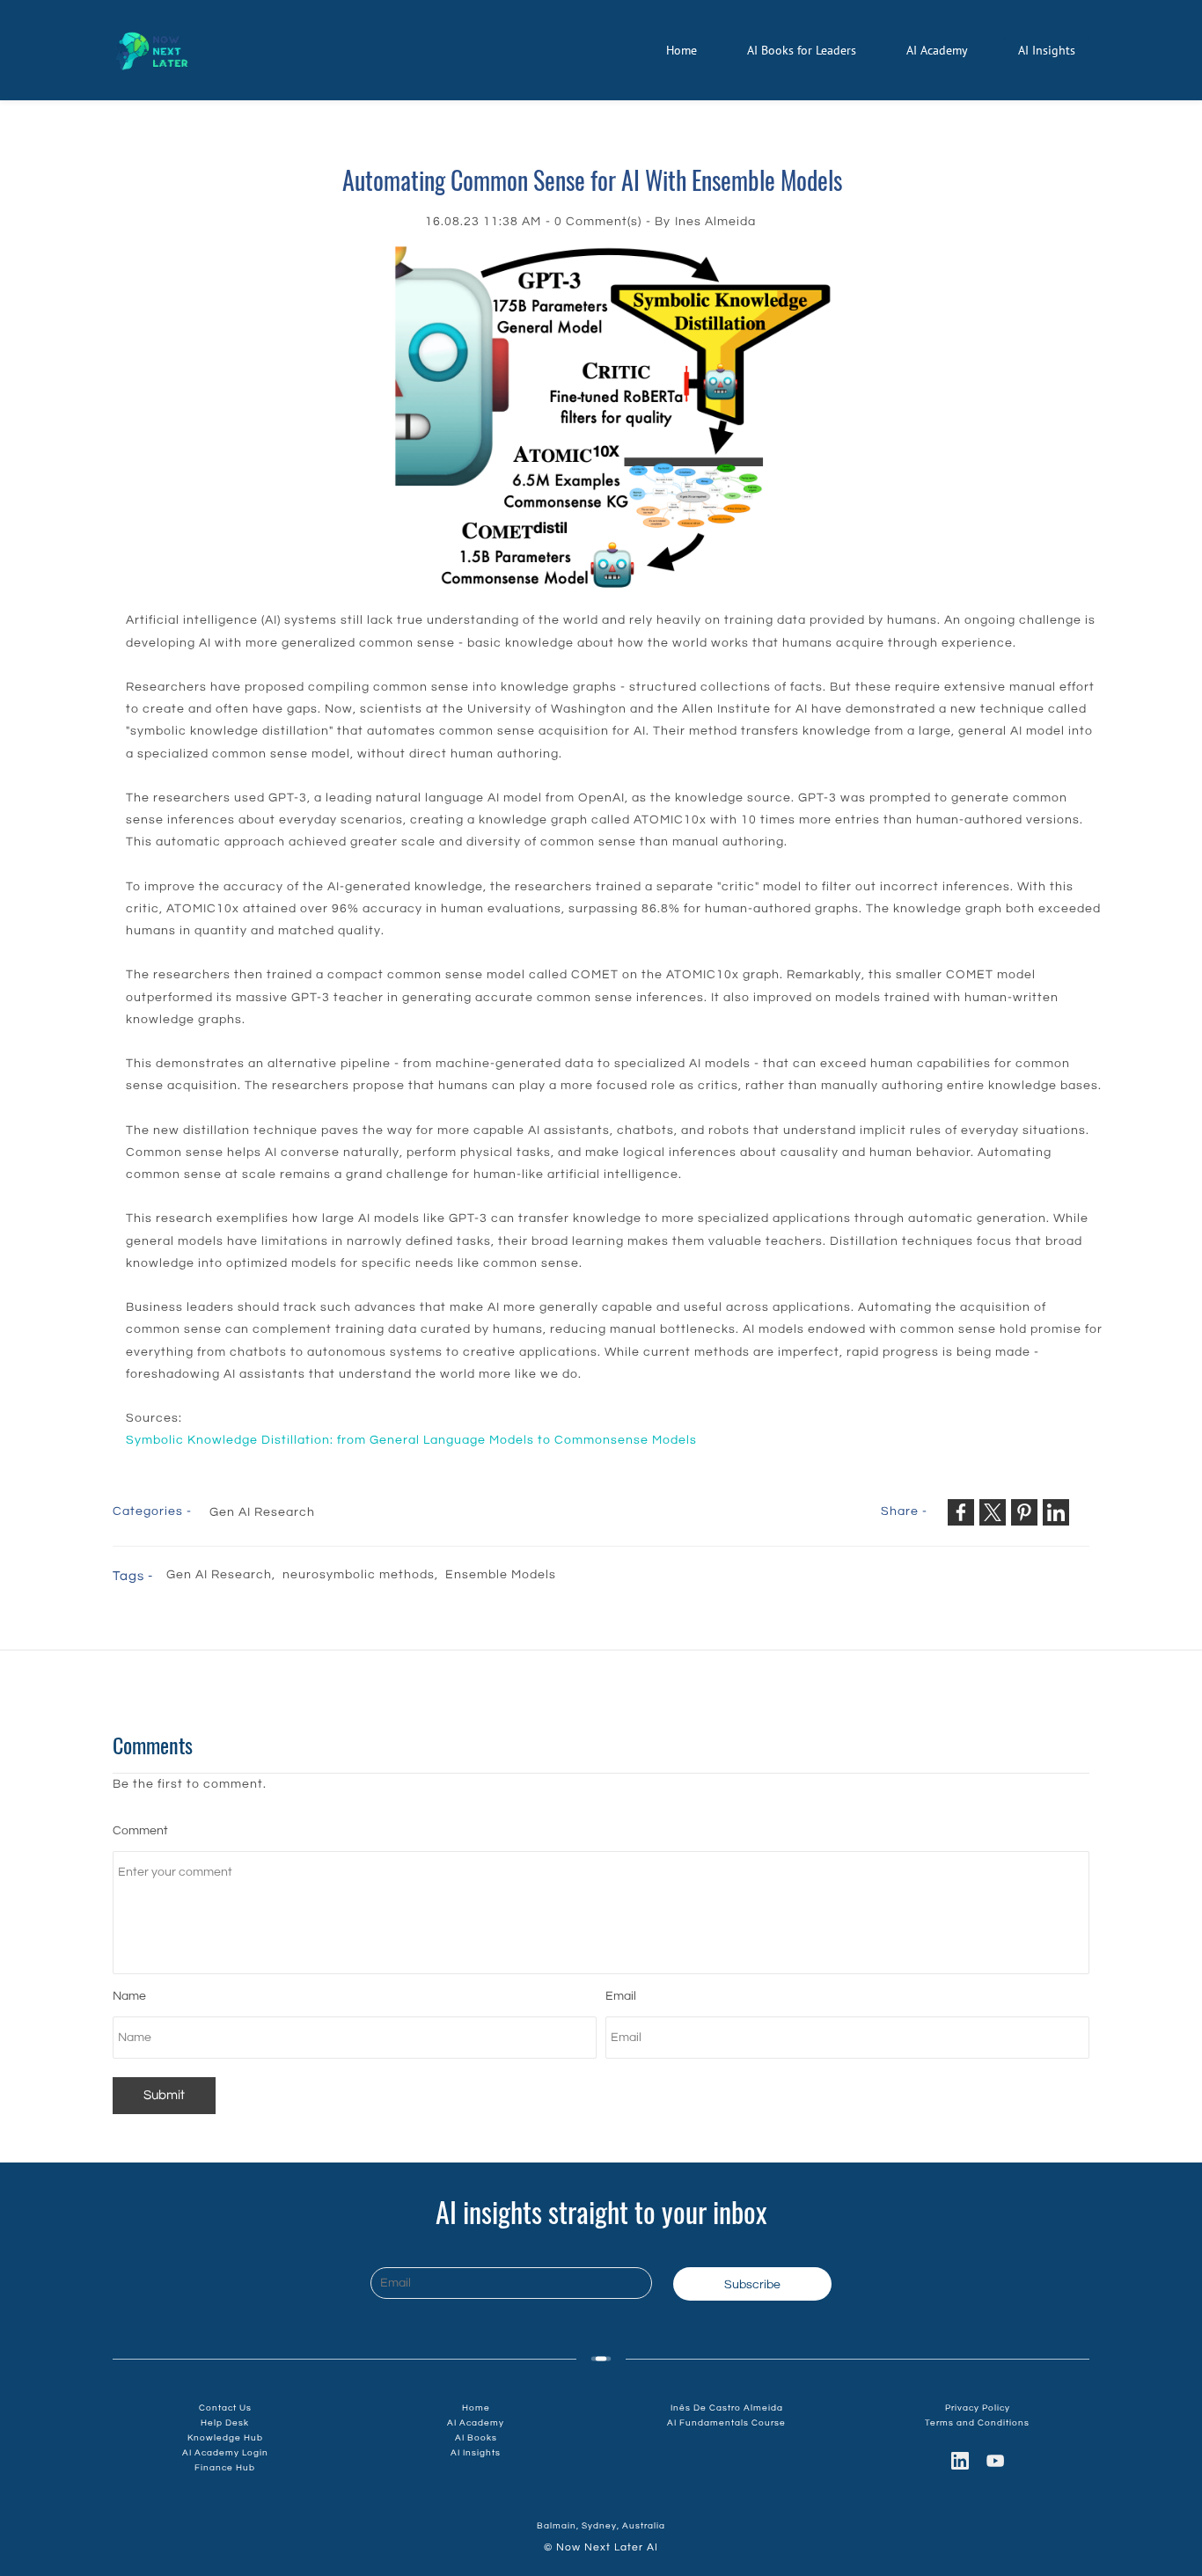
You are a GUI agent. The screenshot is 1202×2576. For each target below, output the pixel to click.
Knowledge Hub (225, 2438)
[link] (614, 256)
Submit (164, 2095)
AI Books (476, 2438)
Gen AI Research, (224, 1575)
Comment (140, 1831)
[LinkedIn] (960, 2461)
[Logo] (151, 50)
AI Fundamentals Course (726, 2423)
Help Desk (225, 2423)
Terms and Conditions (977, 2423)
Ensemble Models (501, 1575)
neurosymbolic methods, (364, 1575)
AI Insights (476, 2453)
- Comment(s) (594, 222)
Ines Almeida (715, 222)
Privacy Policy (978, 2408)
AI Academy (476, 2423)
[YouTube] (995, 2461)
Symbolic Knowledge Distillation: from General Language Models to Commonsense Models (411, 1440)
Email (621, 1996)
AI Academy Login (225, 2453)
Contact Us (225, 2408)
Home (476, 2408)
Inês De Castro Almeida (727, 2408)
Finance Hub (225, 2468)
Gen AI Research (262, 1512)
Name (129, 1996)
